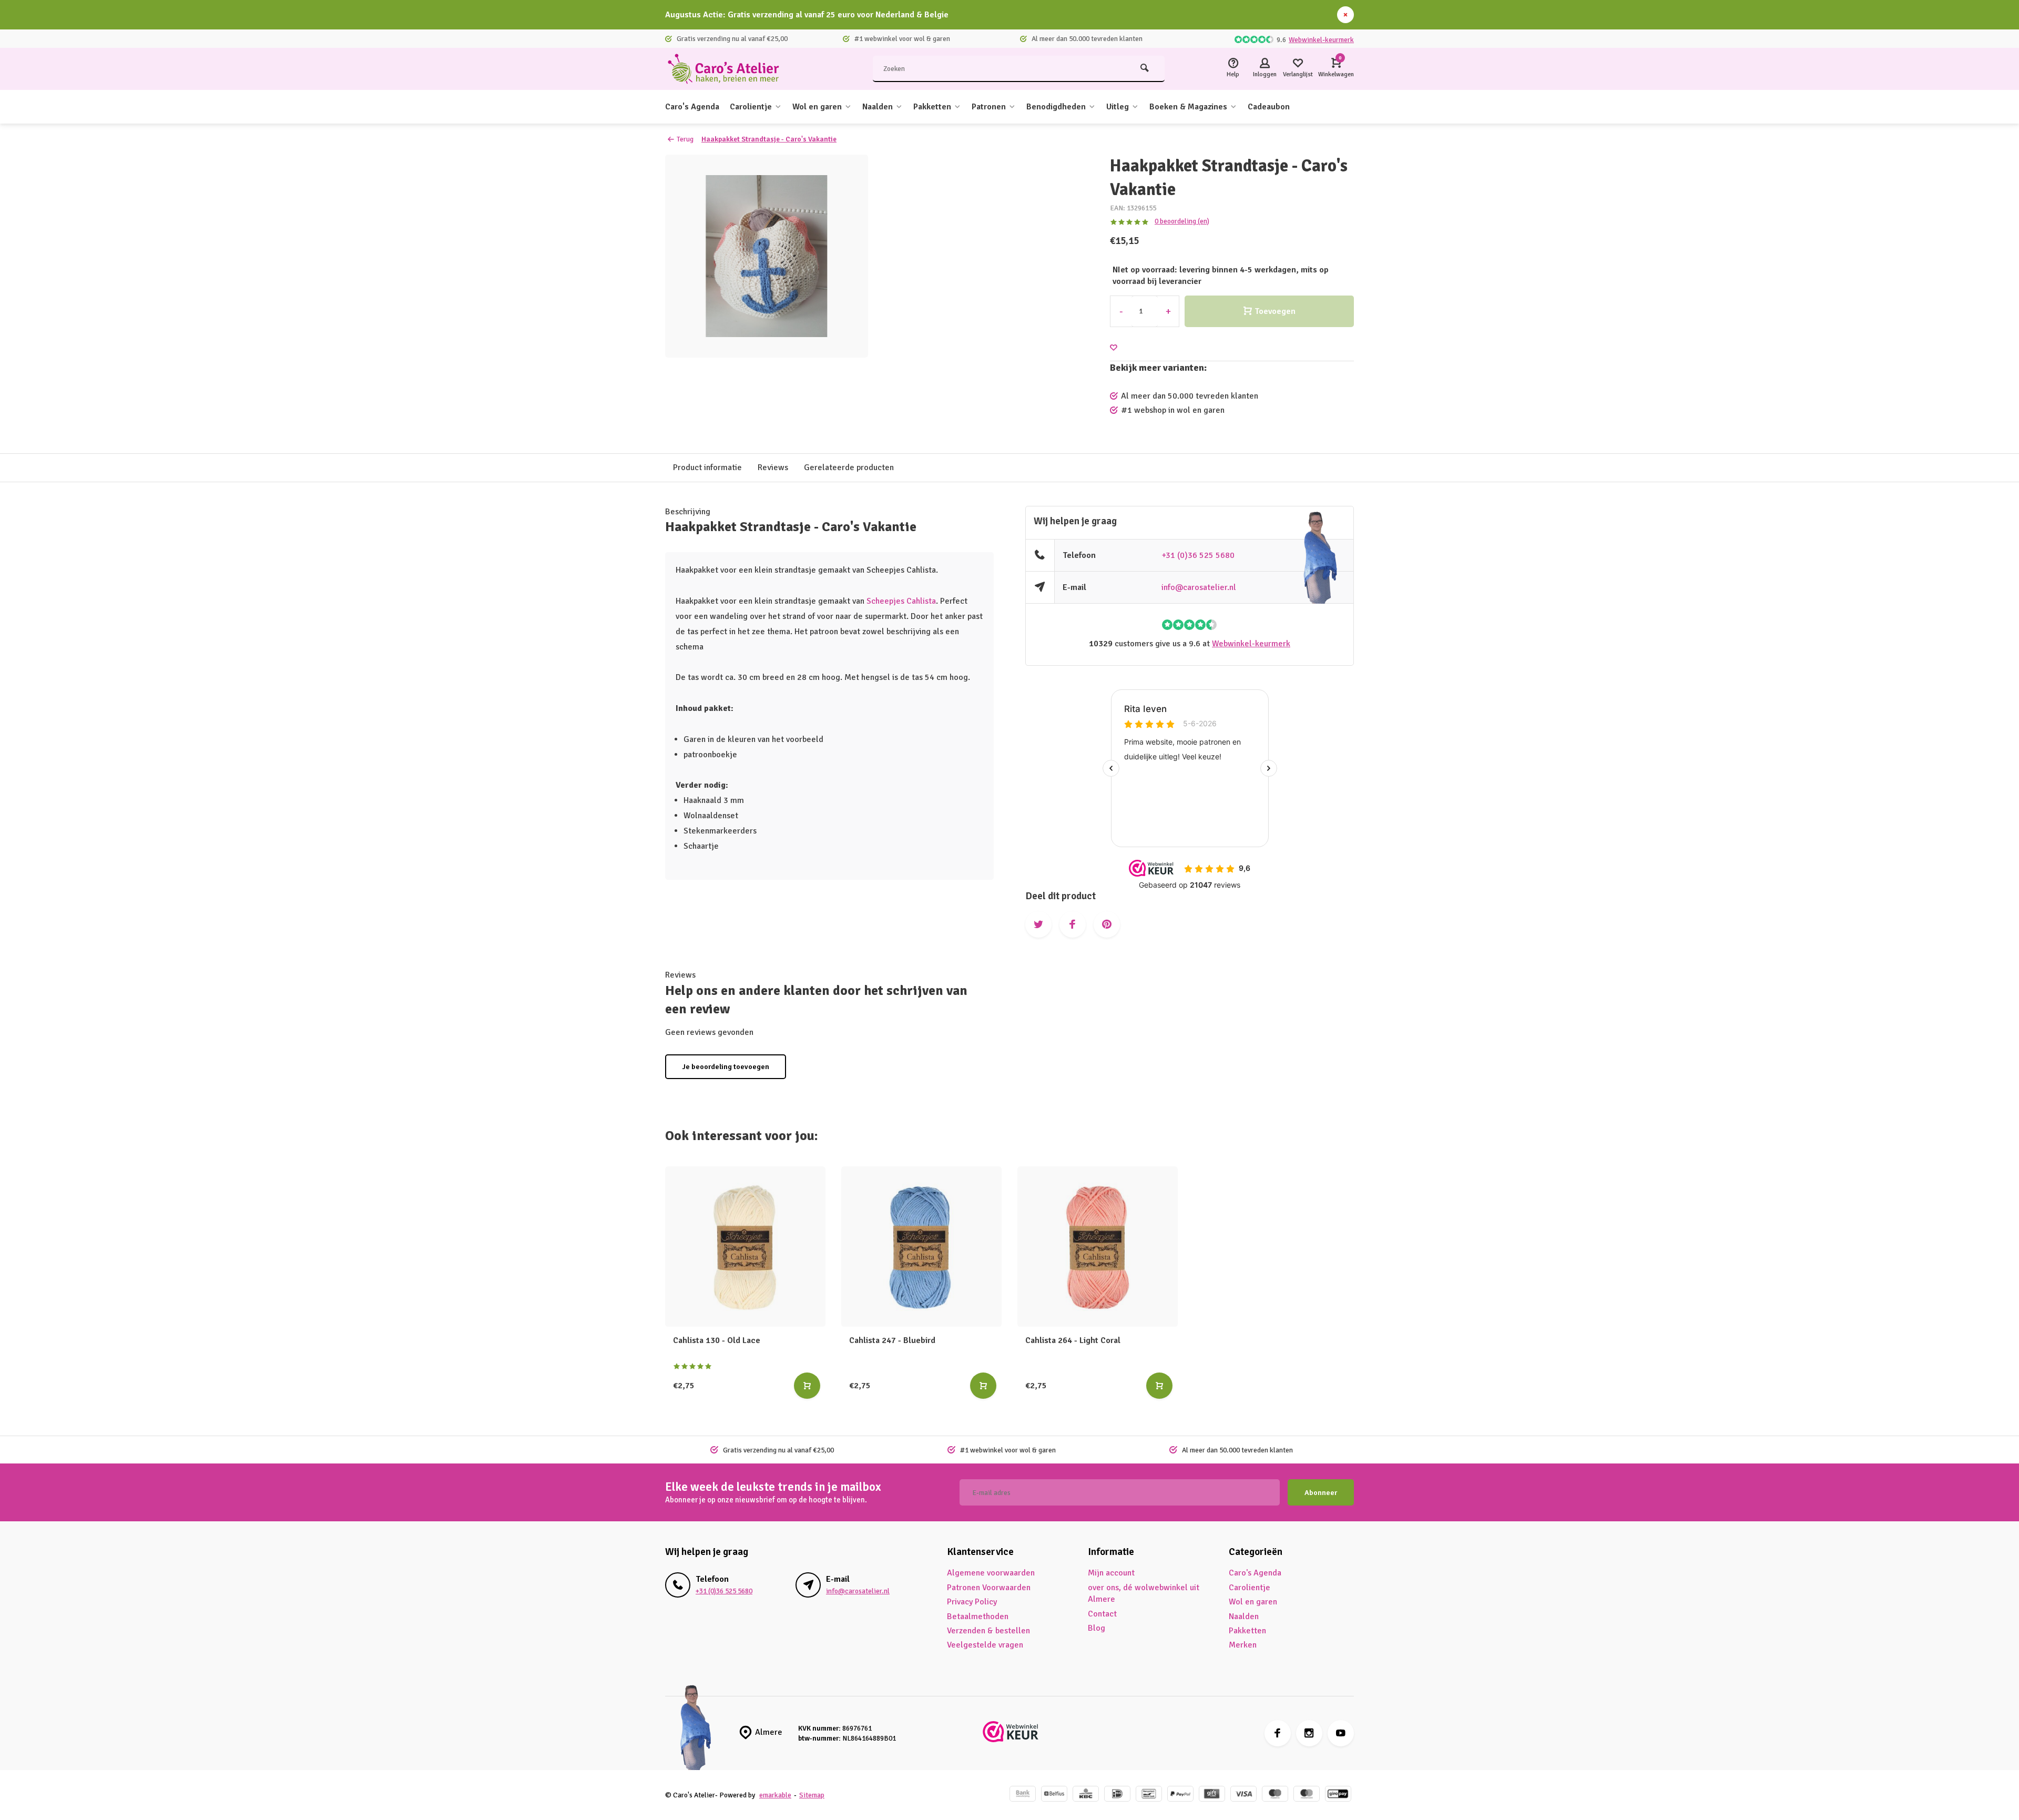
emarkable (775, 1795)
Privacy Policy (972, 1602)
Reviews (773, 467)
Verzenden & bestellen (988, 1631)
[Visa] (1243, 1795)
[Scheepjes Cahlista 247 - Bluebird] (921, 1247)
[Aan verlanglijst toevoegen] (1114, 348)
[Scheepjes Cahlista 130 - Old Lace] (745, 1247)
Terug (685, 139)
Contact (1102, 1614)
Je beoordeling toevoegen (726, 1067)
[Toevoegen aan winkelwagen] (807, 1386)
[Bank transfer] (1023, 1795)
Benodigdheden (1056, 107)
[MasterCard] (1307, 1795)
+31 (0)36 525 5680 (1198, 555)
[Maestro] (1275, 1795)
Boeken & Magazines (1188, 107)
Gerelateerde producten (849, 467)
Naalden (878, 107)
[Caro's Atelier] (728, 69)
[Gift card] (1212, 1795)
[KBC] (1086, 1795)
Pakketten (932, 107)
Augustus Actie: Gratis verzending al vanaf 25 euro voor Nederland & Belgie (807, 15)
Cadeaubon (1269, 107)
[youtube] (1341, 1733)
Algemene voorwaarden (991, 1573)
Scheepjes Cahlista (901, 601)
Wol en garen (817, 107)
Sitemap (812, 1795)
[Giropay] (1338, 1795)
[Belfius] (1054, 1795)
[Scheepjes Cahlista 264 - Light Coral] (1098, 1247)
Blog (1097, 1628)
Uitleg (1118, 107)
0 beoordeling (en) (1182, 221)
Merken (1243, 1645)
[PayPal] (1180, 1795)
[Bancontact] (1149, 1795)
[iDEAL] (1117, 1795)
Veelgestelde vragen (985, 1645)
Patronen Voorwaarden (989, 1588)
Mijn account (1111, 1573)
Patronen (989, 107)
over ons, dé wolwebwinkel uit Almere (1144, 1593)
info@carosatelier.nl (1199, 587)
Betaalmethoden (978, 1616)
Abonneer (1321, 1493)
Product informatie (707, 467)
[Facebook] (1278, 1733)
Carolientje (751, 107)
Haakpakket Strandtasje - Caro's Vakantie (769, 139)
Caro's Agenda (692, 107)
